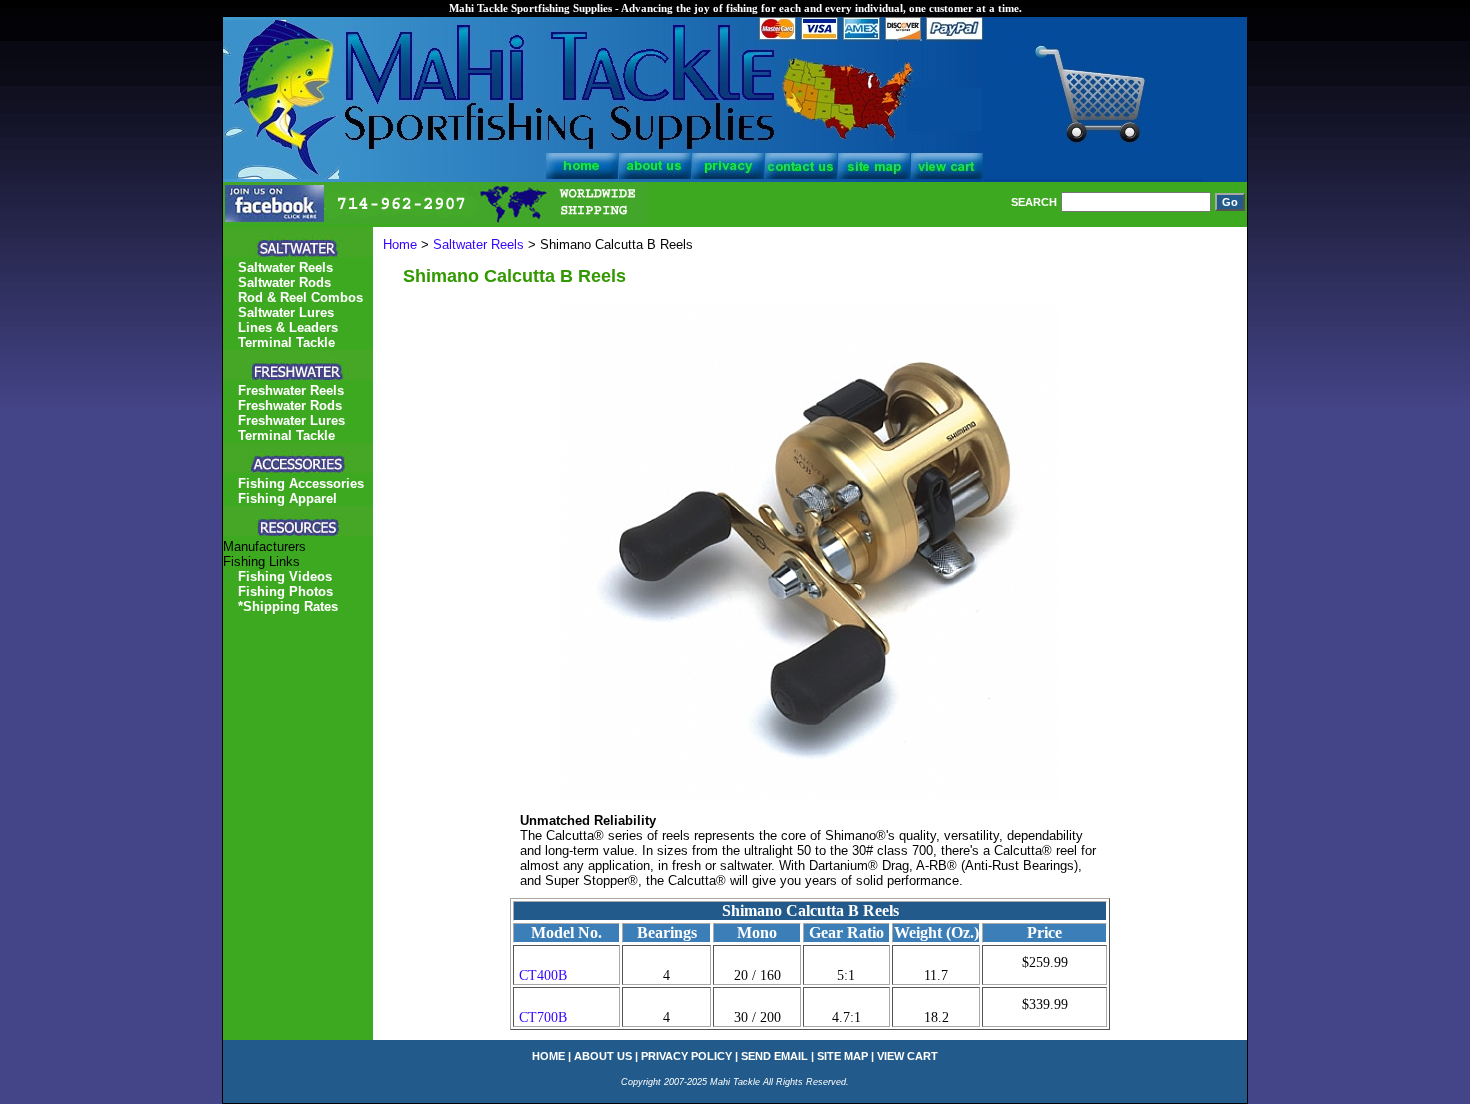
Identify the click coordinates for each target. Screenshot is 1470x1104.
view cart (907, 1056)
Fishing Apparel (287, 498)
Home (400, 244)
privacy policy (686, 1056)
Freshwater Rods (290, 405)
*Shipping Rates (288, 606)
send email (774, 1056)
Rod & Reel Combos (300, 297)
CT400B (543, 975)
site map (842, 1056)
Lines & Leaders (288, 327)
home (548, 1056)
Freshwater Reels (291, 390)
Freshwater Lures (291, 420)
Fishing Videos (285, 576)
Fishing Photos (285, 591)
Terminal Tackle (286, 342)
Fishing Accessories (301, 483)
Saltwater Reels (478, 244)
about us (603, 1056)
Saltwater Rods (284, 282)
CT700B (543, 1017)
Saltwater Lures (286, 312)
